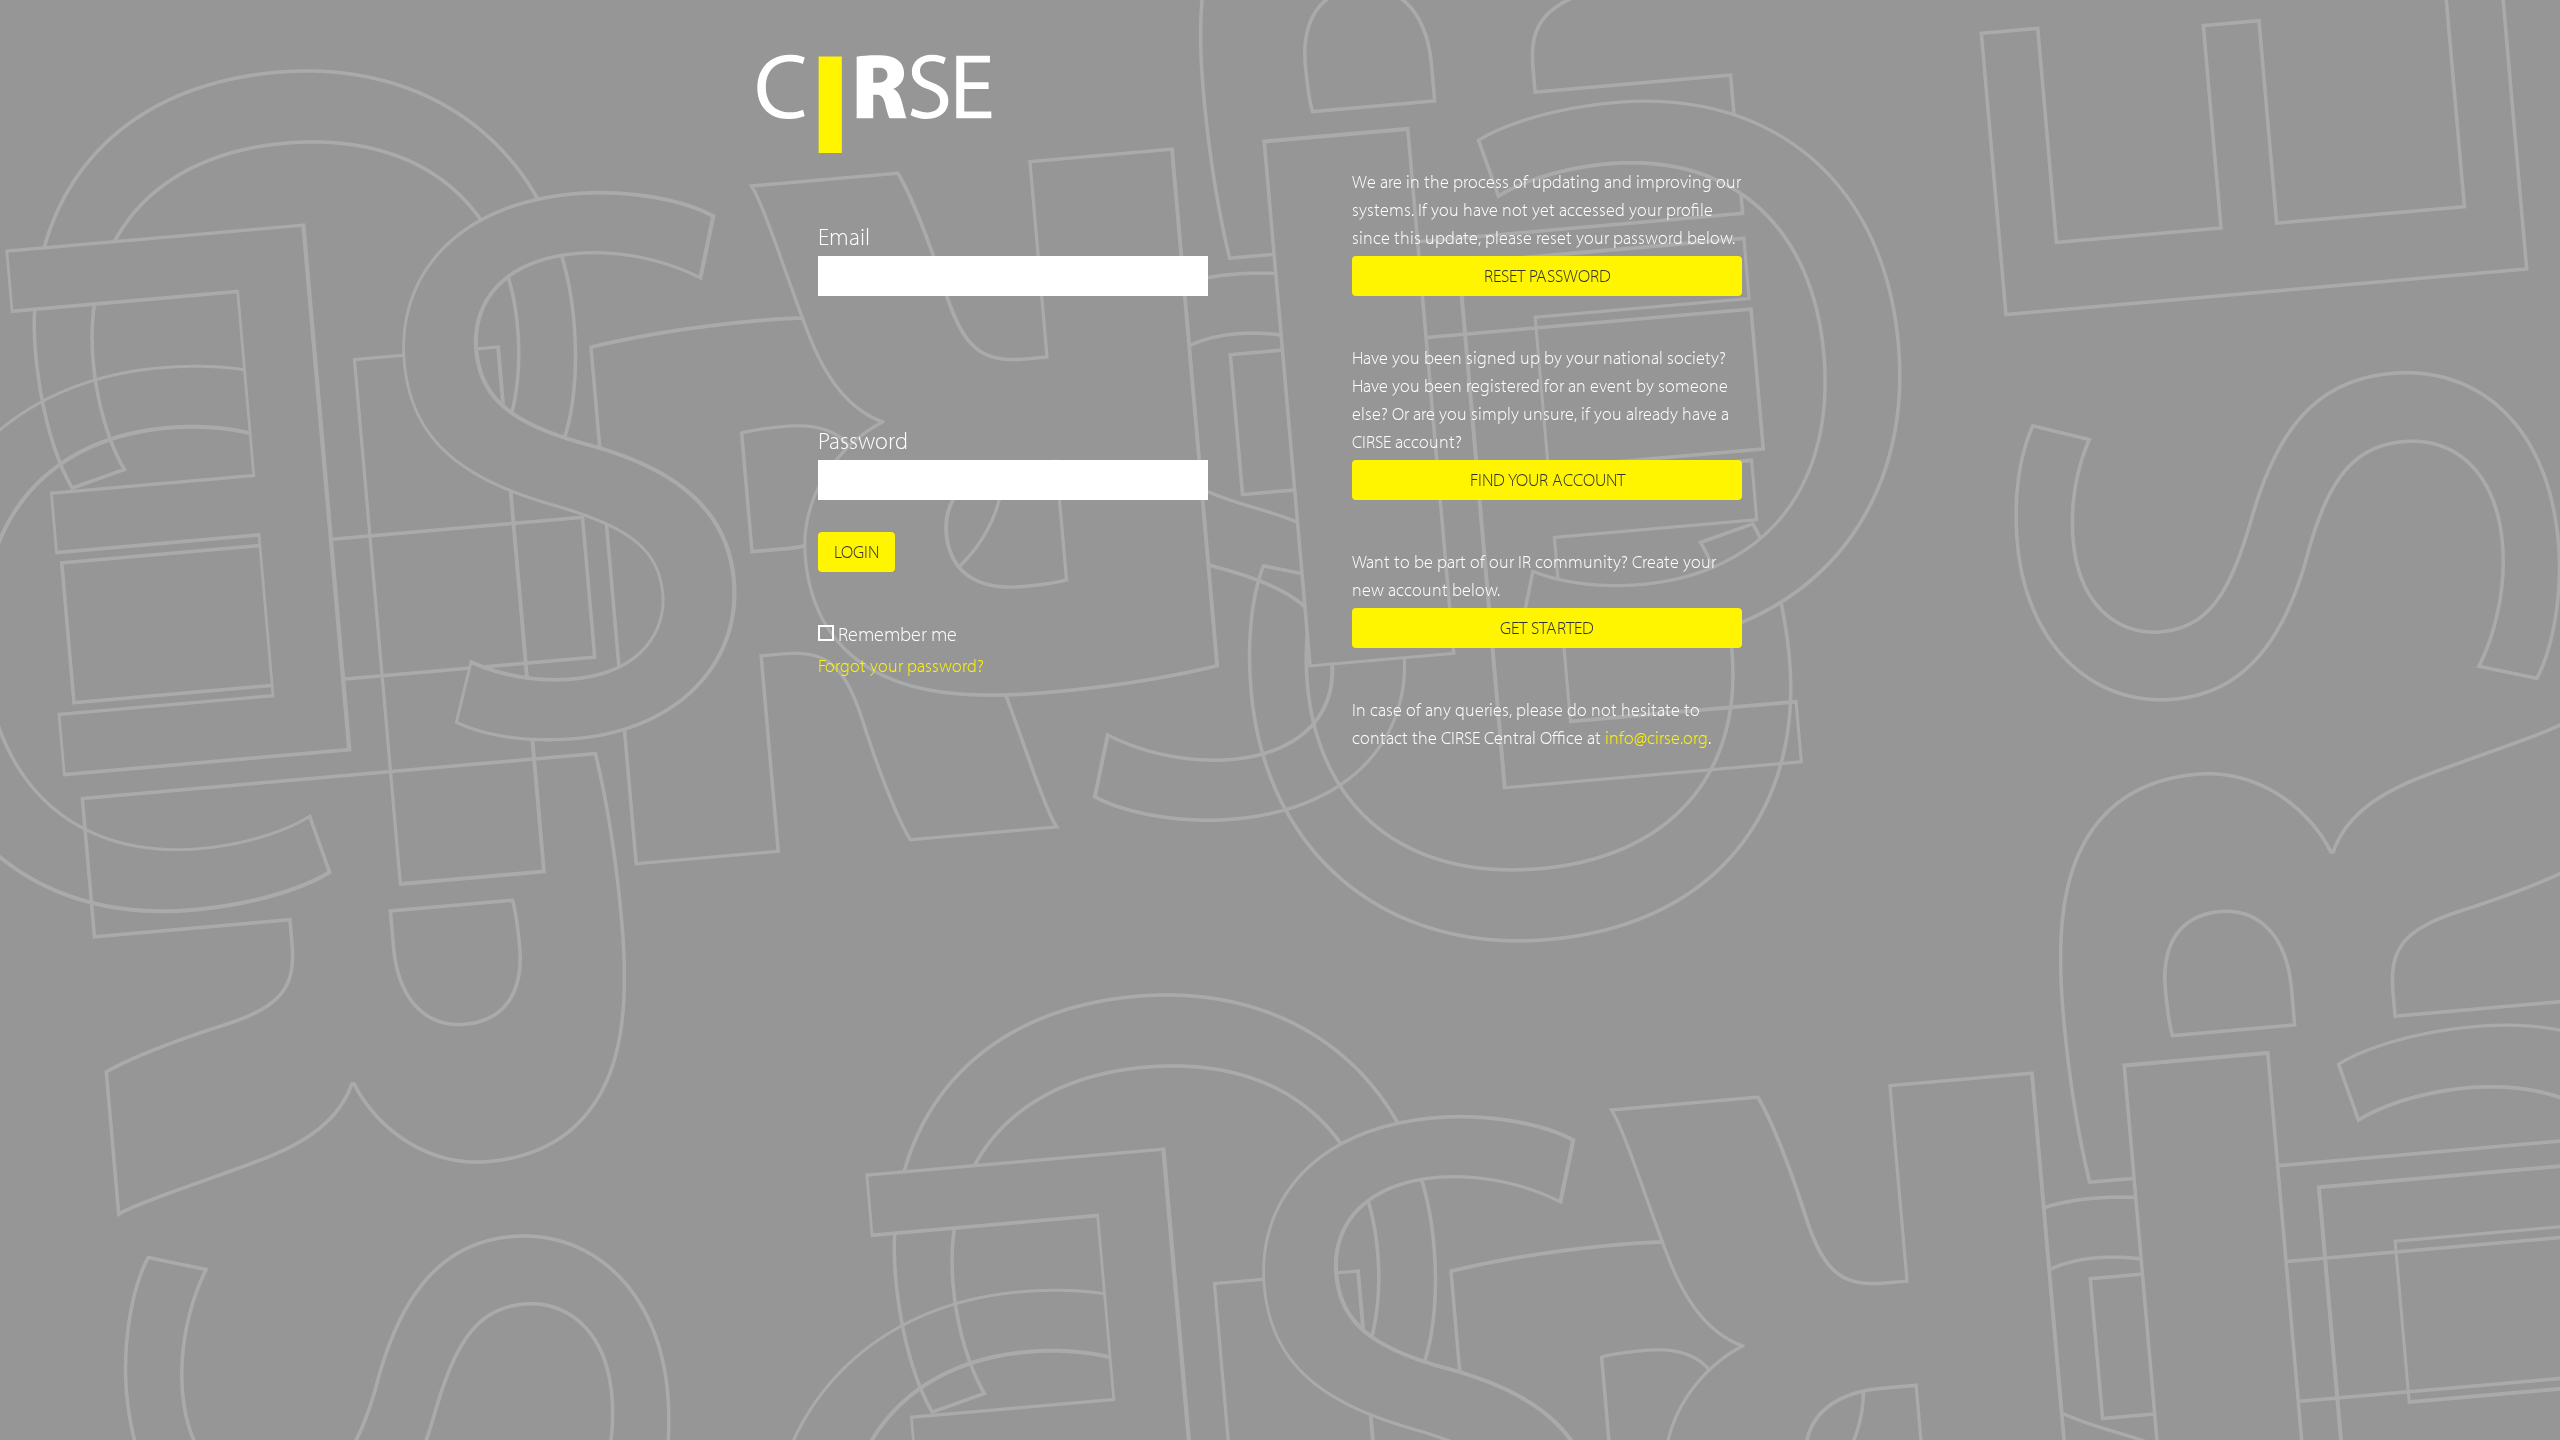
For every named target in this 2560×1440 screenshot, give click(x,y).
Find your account (1547, 479)
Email (844, 236)
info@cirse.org (1656, 737)
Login (856, 551)
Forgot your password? (901, 665)
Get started (1547, 627)
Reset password (1547, 275)
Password (863, 440)
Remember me (897, 633)
